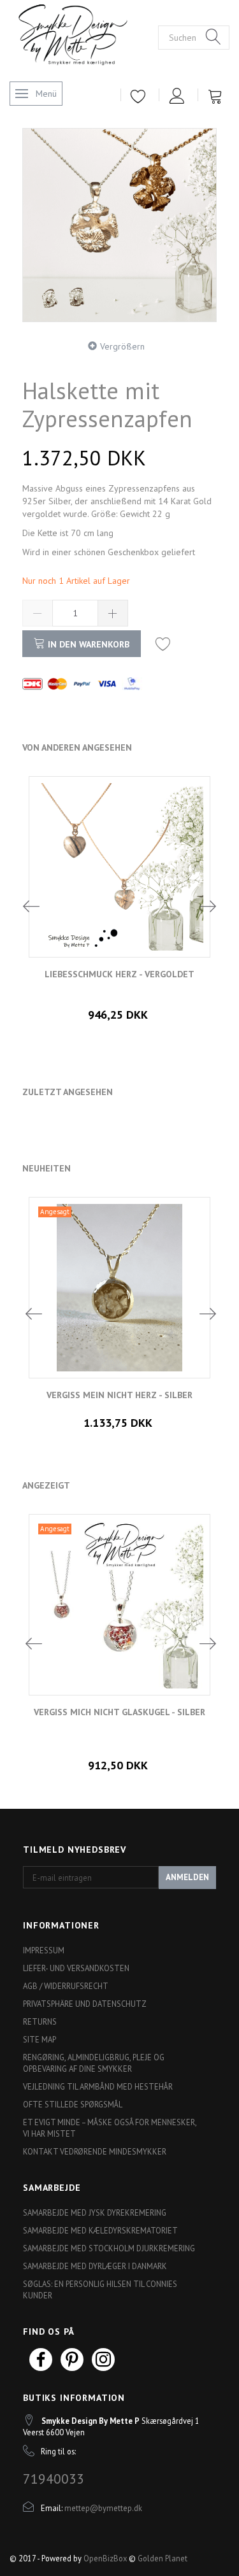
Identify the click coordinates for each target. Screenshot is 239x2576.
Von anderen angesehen (77, 747)
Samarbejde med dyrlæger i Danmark (95, 2266)
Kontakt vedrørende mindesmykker (95, 2151)
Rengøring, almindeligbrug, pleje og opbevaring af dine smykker (94, 2063)
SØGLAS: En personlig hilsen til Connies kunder (100, 2289)
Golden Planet (163, 2558)
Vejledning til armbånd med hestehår (98, 2086)
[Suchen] (214, 38)
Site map (40, 2039)
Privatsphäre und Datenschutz (85, 2004)
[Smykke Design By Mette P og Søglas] (84, 36)
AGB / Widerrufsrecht (66, 1986)
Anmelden (187, 1877)
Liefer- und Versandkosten (76, 1968)
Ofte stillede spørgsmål (73, 2104)
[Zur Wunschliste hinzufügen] (163, 643)
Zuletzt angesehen (68, 1092)
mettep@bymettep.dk (103, 2508)
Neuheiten (47, 1168)
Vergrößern (122, 346)
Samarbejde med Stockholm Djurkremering (109, 2248)
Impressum (44, 1950)
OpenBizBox (105, 2558)
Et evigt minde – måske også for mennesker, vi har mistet (110, 2128)
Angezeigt (46, 1485)
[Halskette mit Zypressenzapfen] (119, 225)
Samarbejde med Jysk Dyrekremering (95, 2212)
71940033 (54, 2479)
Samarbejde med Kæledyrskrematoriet (100, 2230)
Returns (40, 2021)
